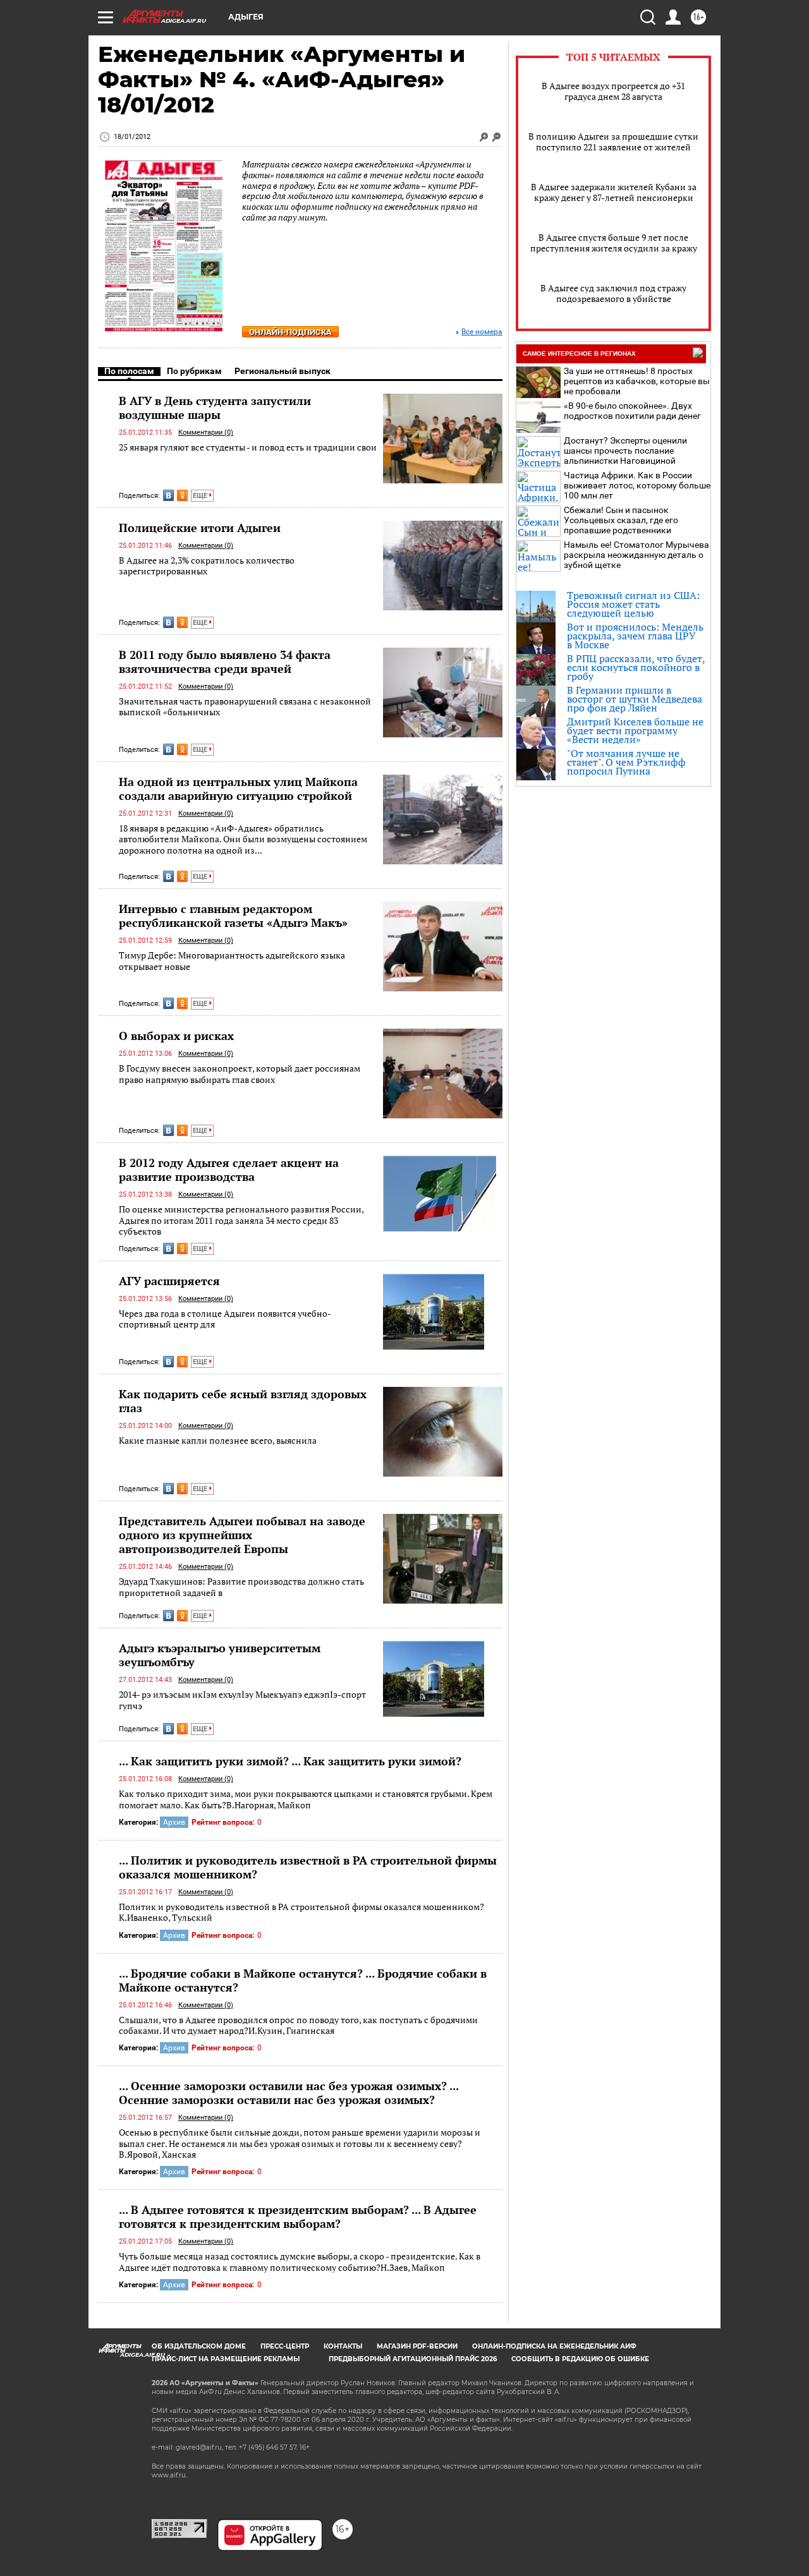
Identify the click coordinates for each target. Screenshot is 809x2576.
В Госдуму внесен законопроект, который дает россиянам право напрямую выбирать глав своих (240, 1074)
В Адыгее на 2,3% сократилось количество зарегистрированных (207, 566)
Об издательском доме (199, 2346)
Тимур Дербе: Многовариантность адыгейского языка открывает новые (232, 961)
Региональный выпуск (283, 371)
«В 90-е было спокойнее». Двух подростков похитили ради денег (632, 411)
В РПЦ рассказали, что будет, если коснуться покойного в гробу (636, 667)
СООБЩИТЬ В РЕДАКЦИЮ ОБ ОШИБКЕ (580, 2359)
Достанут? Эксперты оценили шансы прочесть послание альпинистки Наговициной (625, 450)
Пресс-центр (285, 2346)
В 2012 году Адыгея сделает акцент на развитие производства (229, 1170)
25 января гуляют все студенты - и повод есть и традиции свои (248, 447)
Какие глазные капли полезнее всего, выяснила (218, 1440)
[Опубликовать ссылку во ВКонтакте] (168, 495)
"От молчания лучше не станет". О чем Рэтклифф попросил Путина (626, 762)
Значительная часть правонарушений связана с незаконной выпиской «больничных (245, 707)
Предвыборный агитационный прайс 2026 (413, 2359)
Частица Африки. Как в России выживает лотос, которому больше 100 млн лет (637, 485)
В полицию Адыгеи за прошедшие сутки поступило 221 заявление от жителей (613, 142)
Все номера (482, 332)
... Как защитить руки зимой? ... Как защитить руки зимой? (290, 1761)
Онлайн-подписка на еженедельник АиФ (554, 2346)
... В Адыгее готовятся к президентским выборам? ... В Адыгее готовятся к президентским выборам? (298, 2216)
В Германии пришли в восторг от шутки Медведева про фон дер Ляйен (635, 699)
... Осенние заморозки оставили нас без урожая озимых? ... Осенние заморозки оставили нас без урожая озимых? (289, 2093)
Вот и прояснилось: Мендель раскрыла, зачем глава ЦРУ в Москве (635, 636)
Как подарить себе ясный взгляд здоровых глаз (243, 1401)
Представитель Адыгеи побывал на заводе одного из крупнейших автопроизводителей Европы (242, 1535)
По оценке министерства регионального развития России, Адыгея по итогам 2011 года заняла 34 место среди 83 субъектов (241, 1220)
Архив (174, 1822)
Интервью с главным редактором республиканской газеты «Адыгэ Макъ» (233, 916)
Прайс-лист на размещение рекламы (226, 2359)
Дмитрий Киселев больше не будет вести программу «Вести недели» (635, 730)
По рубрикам (194, 371)
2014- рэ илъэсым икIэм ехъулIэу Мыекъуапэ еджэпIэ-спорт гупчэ (242, 1700)
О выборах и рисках (176, 1036)
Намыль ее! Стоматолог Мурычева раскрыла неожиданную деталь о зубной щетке (636, 555)
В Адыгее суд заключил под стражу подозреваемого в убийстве (613, 293)
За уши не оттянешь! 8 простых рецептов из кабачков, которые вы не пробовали (637, 381)
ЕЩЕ (201, 496)
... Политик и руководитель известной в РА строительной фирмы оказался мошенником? (308, 1867)
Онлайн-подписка (290, 332)
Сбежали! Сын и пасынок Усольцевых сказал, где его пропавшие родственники (621, 520)
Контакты (343, 2346)
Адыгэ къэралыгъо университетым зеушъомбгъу (220, 1655)
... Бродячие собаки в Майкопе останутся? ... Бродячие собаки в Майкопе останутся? (303, 1980)
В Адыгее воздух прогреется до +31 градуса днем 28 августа (613, 91)
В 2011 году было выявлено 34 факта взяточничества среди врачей (225, 662)
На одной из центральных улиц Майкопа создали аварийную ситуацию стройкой (238, 789)
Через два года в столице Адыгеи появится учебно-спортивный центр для (225, 1319)
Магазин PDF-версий (417, 2346)
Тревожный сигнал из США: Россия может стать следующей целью (633, 604)
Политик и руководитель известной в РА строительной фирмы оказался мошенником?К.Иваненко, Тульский (301, 1912)
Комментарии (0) (206, 432)
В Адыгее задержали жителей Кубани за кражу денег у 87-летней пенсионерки (614, 192)
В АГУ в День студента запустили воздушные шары (215, 408)
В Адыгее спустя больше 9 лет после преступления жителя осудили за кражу (614, 243)
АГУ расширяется (169, 1281)
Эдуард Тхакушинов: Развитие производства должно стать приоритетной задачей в (241, 1587)
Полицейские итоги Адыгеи (200, 528)
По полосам (129, 371)
